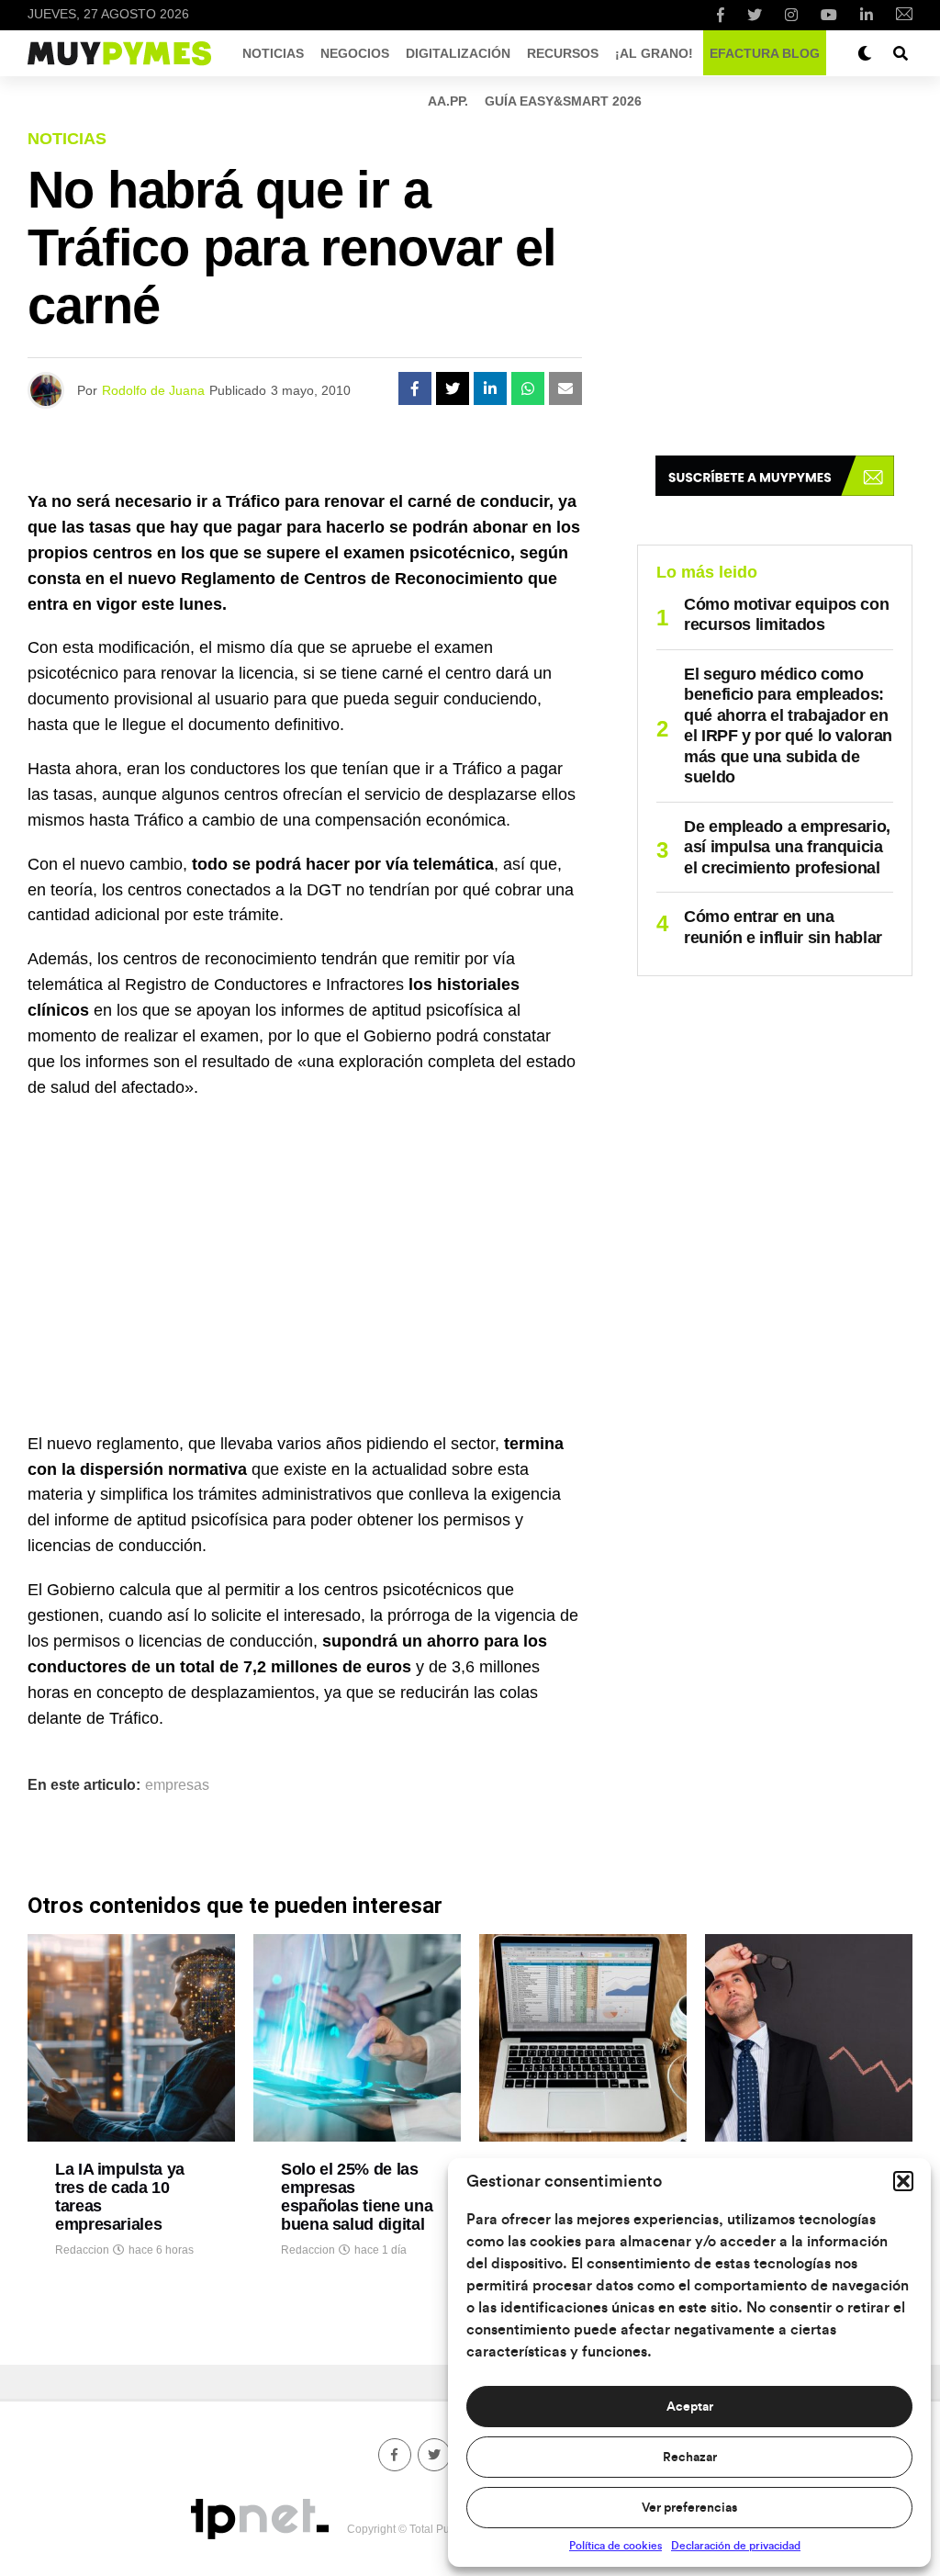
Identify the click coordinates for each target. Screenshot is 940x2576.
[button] (903, 2181)
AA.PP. (448, 101)
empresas (177, 1785)
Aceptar (690, 2407)
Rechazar (690, 2458)
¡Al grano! (654, 53)
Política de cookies (615, 2546)
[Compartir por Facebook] (415, 388)
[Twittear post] (453, 388)
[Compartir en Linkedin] (490, 388)
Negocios (355, 53)
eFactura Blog (765, 53)
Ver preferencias (689, 2508)
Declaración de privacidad (736, 2546)
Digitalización (458, 53)
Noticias (273, 53)
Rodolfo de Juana (153, 390)
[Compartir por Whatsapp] (528, 388)
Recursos (563, 53)
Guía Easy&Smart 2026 (563, 101)
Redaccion (82, 2250)
